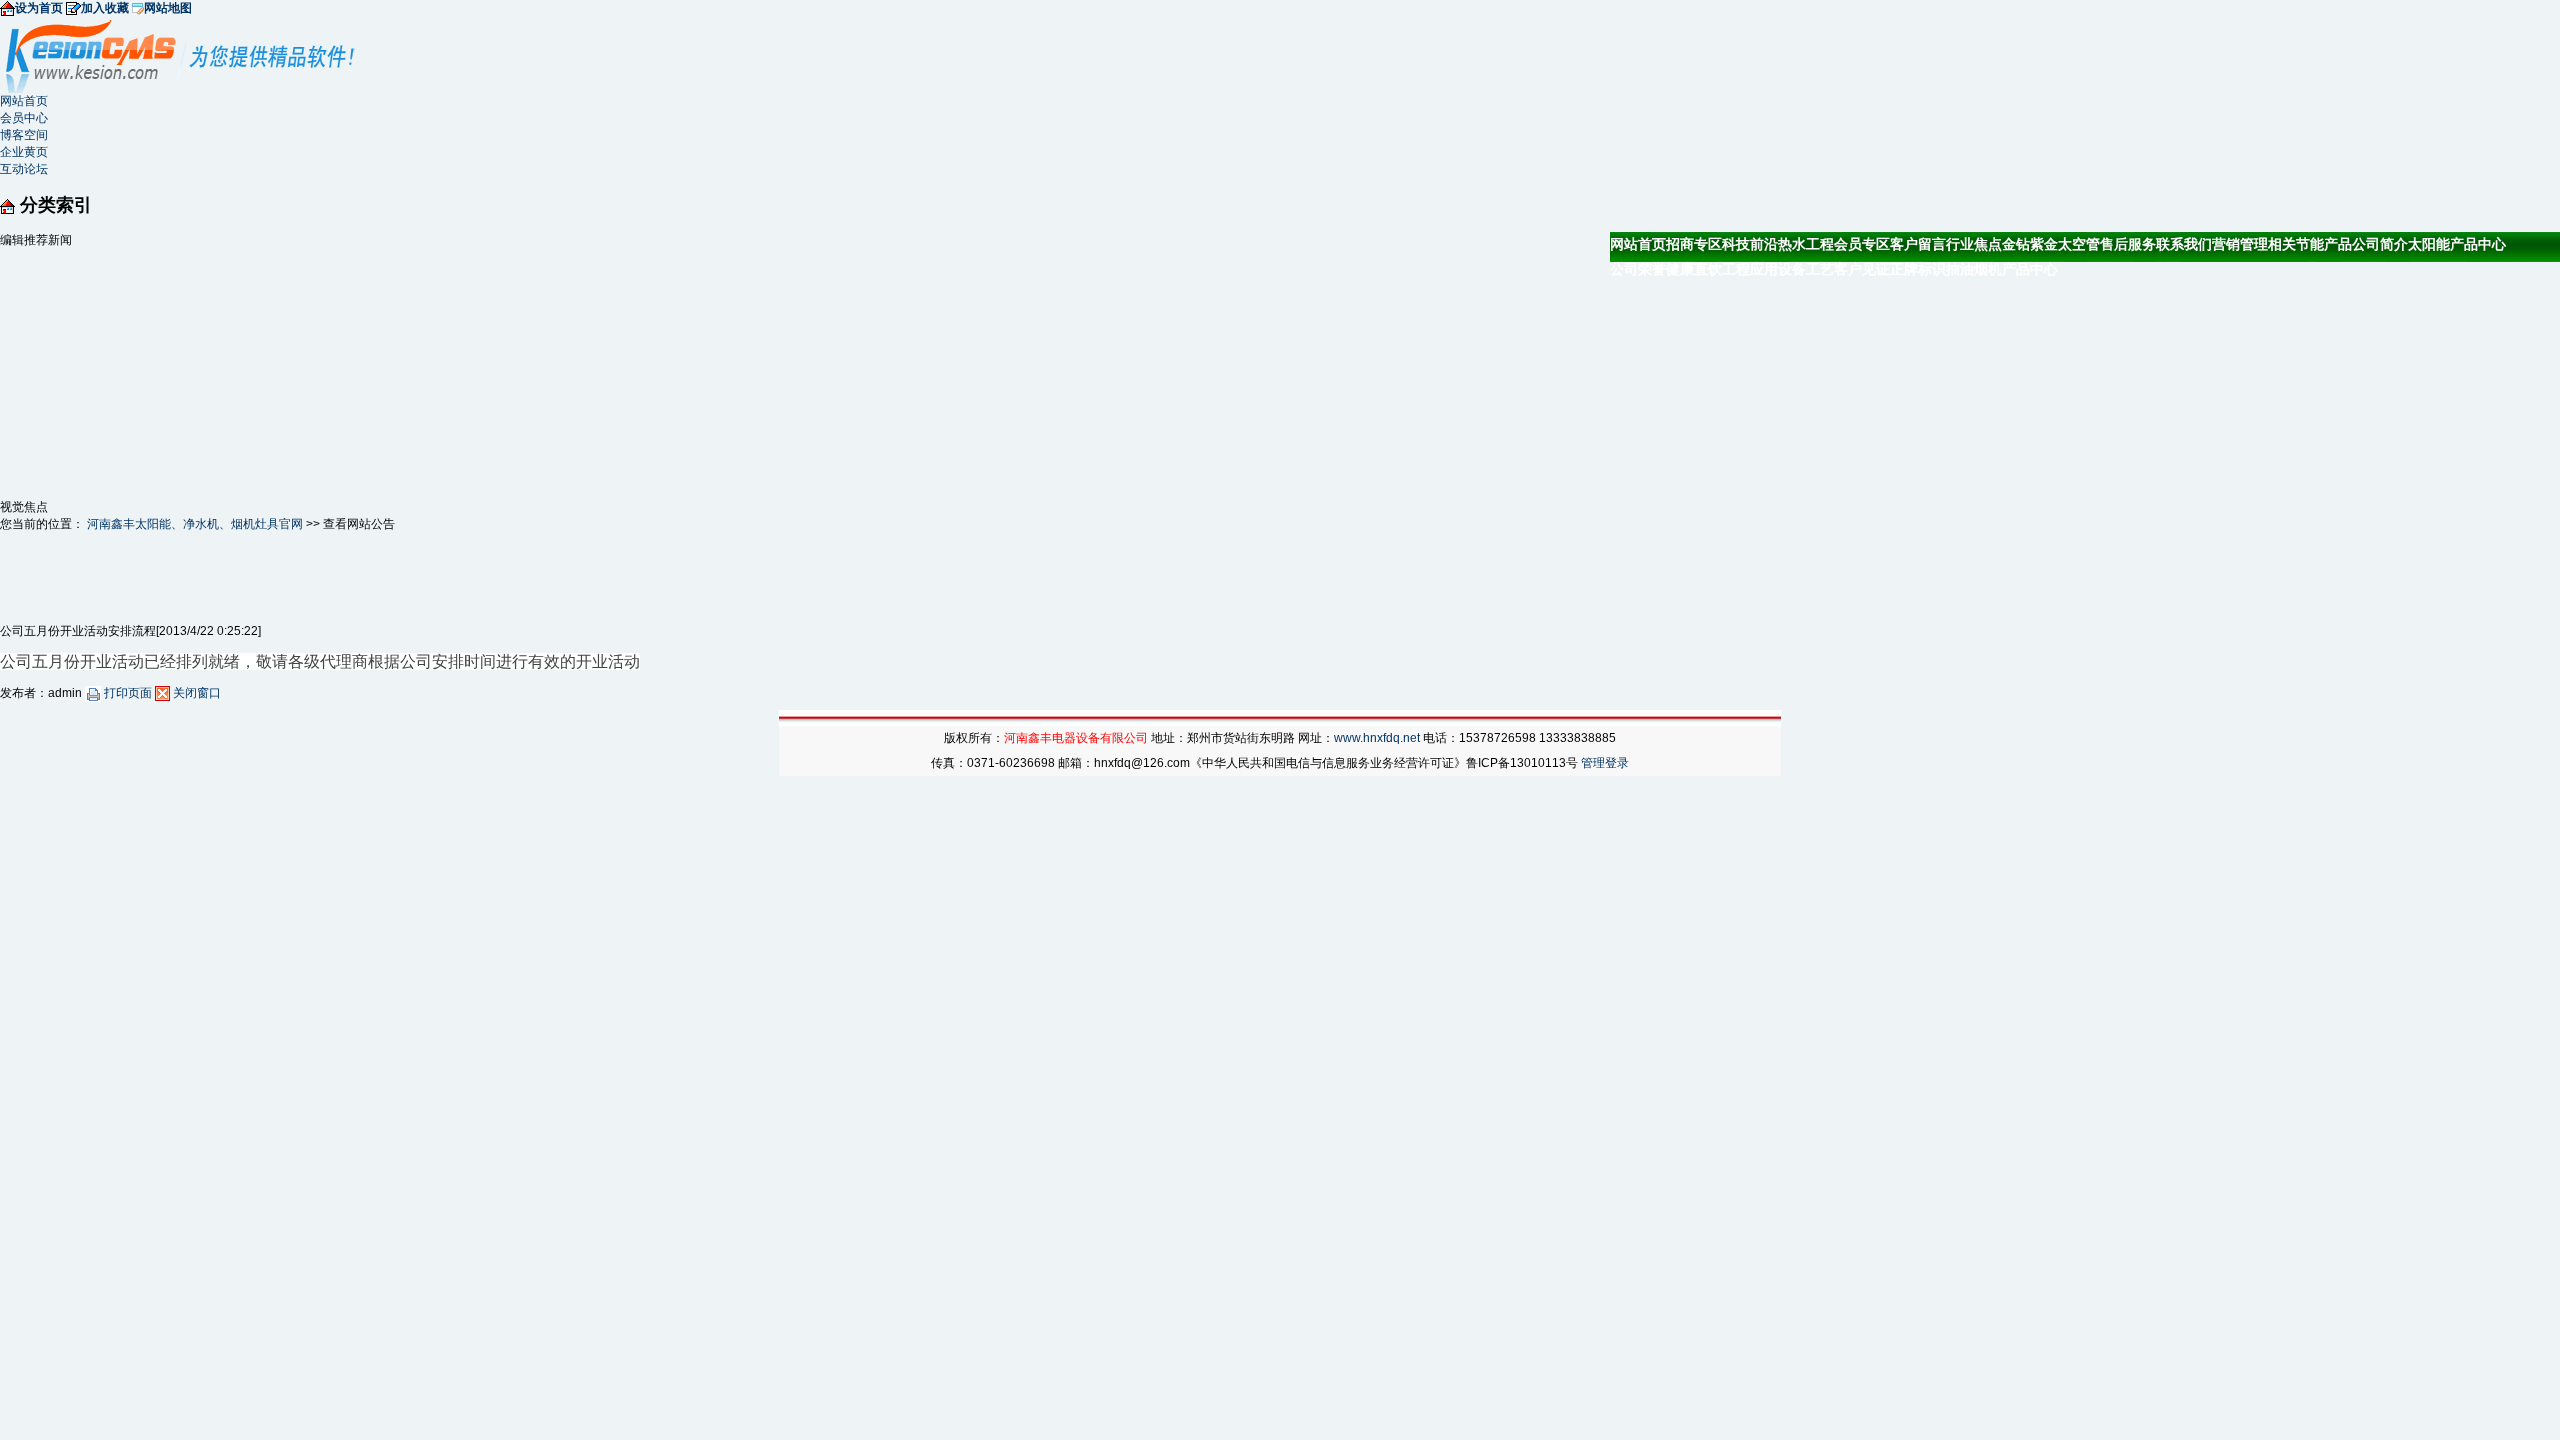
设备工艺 (1806, 269)
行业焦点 (1974, 244)
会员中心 (24, 118)
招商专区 (1694, 244)
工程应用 (1750, 269)
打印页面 (128, 693)
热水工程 (1806, 244)
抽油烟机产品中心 (2002, 269)
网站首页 (24, 101)
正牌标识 (1918, 269)
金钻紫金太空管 (2051, 244)
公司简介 (2380, 244)
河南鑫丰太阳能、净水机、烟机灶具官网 (195, 524)
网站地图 (168, 8)
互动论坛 (24, 169)
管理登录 (1605, 763)
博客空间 (24, 135)
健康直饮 (1694, 269)
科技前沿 (1750, 244)
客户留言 (1918, 244)
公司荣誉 (1638, 269)
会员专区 (1862, 244)
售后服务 (2128, 244)
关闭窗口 (195, 693)
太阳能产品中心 (2457, 244)
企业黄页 (24, 152)
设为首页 (39, 8)
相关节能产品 (2310, 244)
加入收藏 (105, 8)
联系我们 (2184, 244)
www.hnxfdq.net (1377, 738)
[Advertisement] (150, 374)
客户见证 (1862, 269)
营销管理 (2240, 244)
